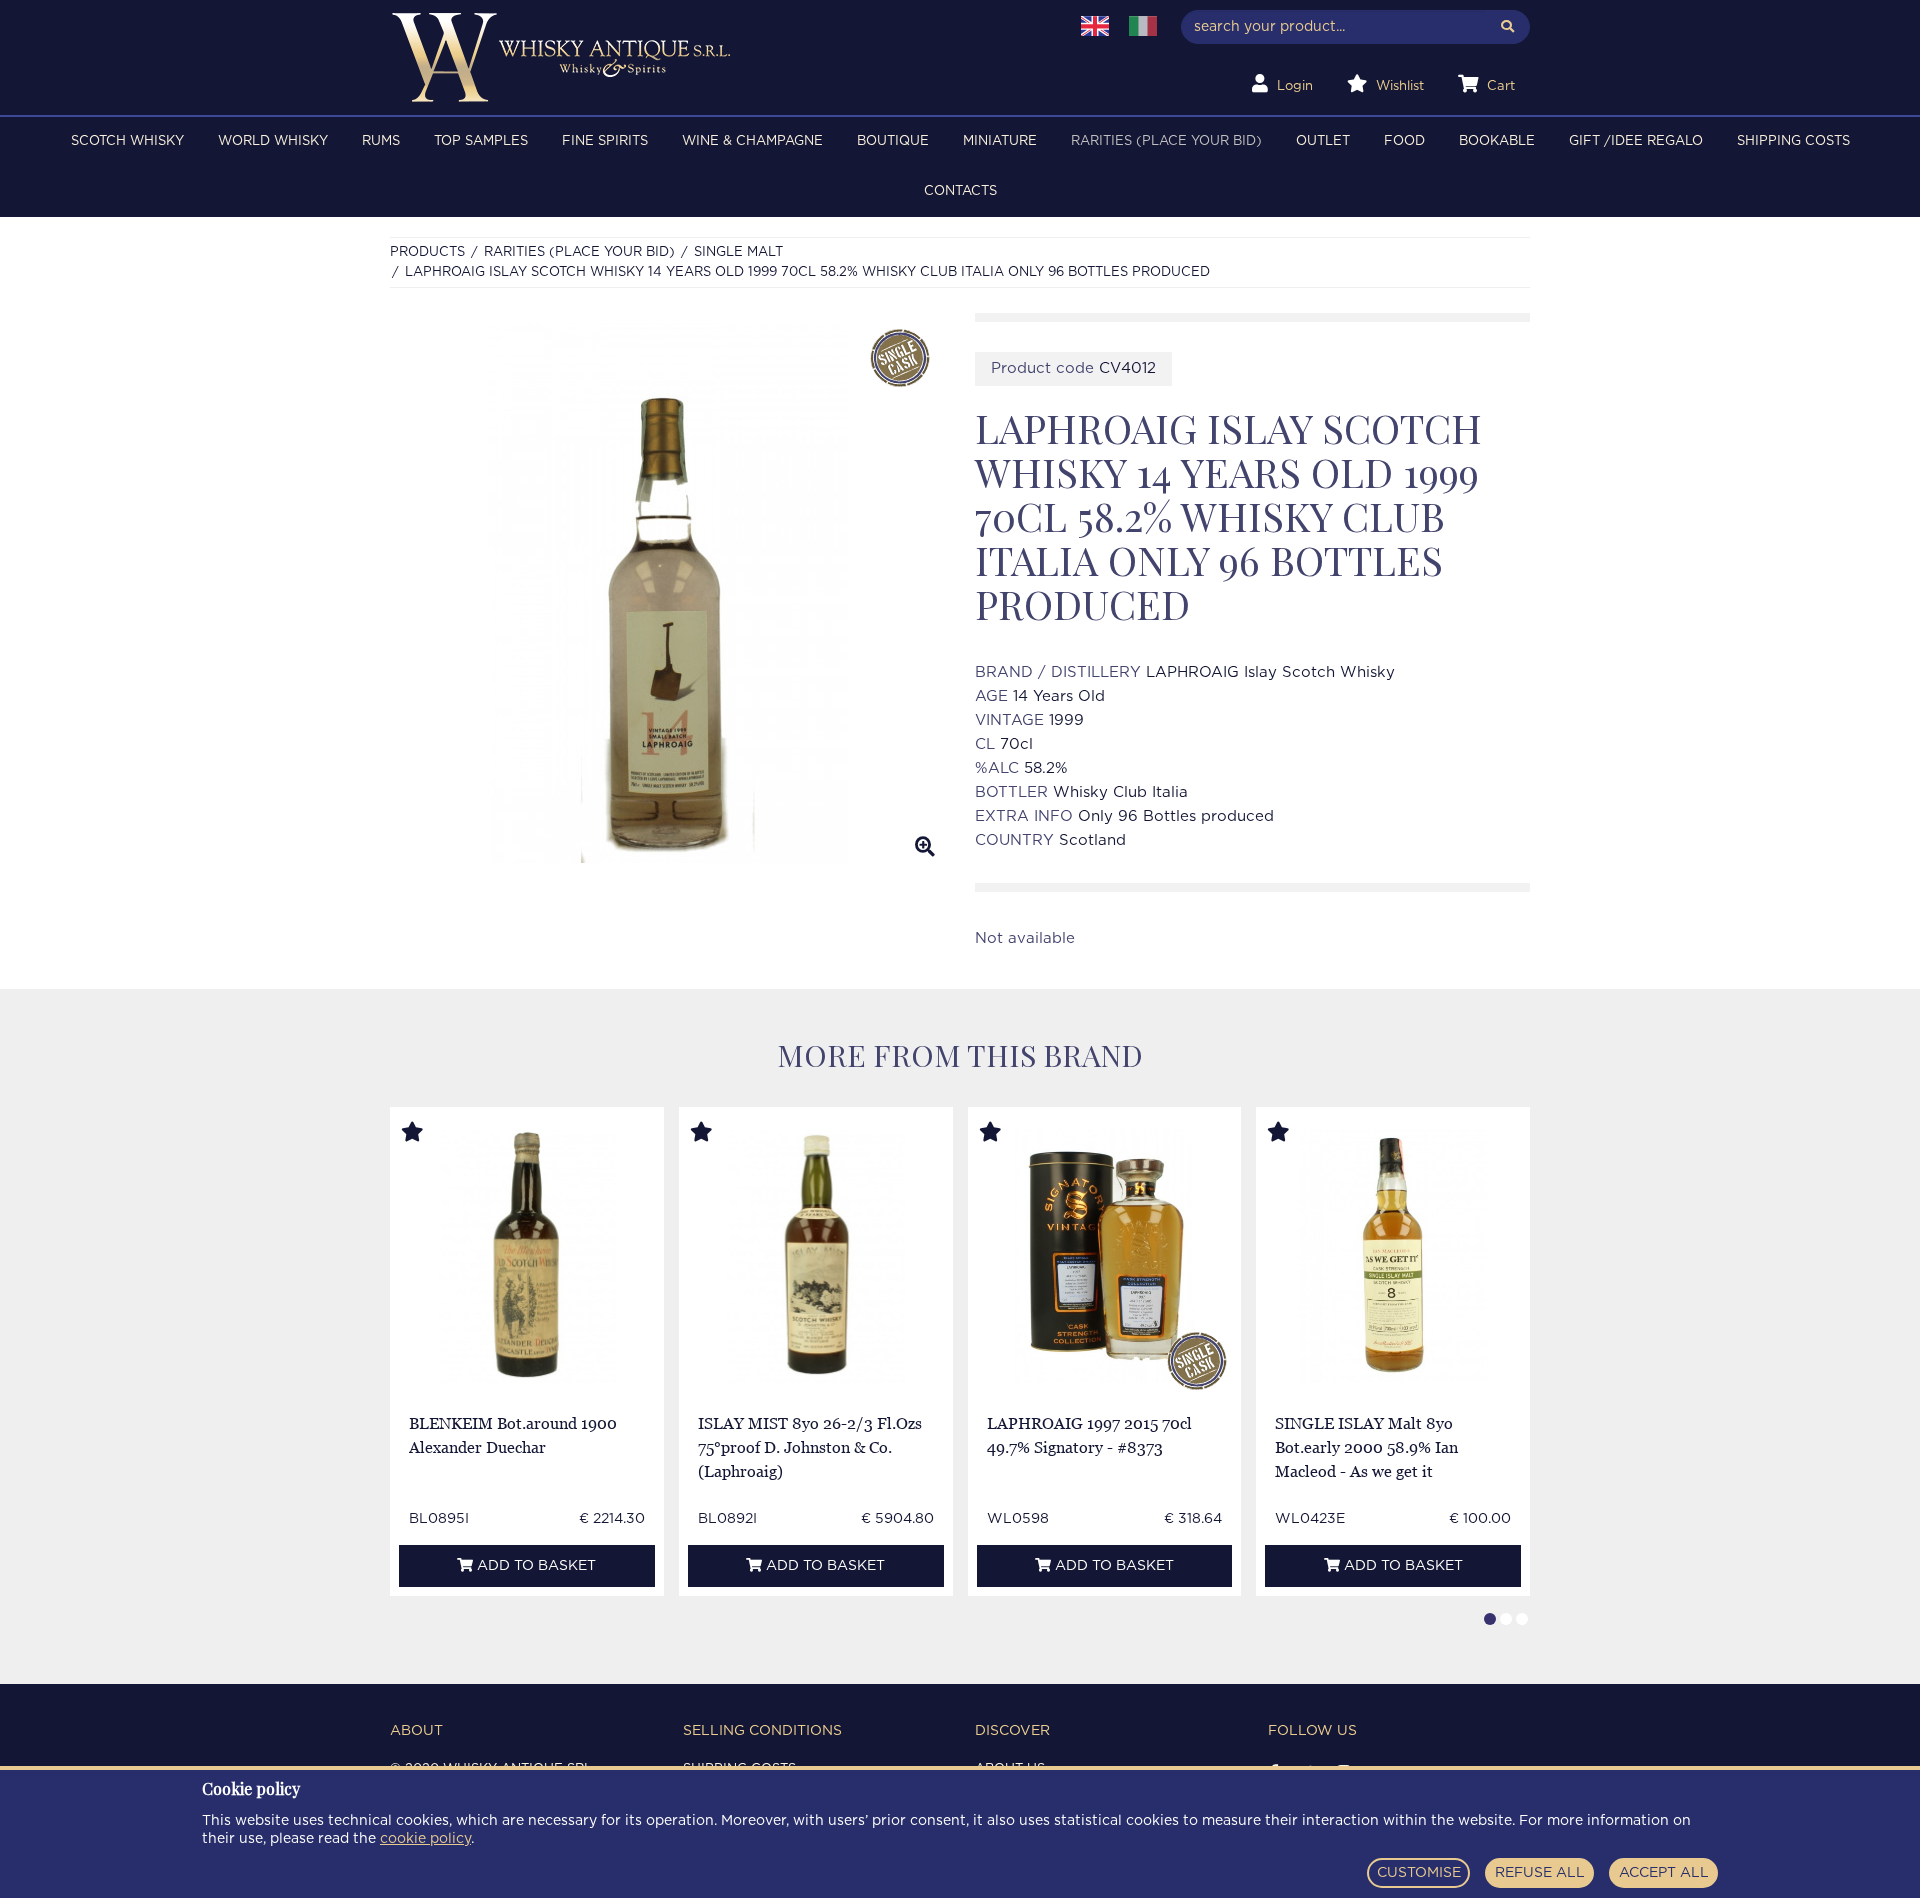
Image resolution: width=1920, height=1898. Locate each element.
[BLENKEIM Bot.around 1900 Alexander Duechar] (527, 1256)
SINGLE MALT (738, 252)
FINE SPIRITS (605, 141)
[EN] (1095, 26)
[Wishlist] (431, 1133)
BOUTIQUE (893, 141)
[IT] (1143, 26)
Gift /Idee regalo (1636, 141)
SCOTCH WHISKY (127, 141)
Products (427, 252)
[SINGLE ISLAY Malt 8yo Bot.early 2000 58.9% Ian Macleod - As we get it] (1392, 1256)
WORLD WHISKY (273, 141)
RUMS (381, 141)
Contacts (960, 191)
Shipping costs (1793, 141)
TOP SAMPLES (481, 141)
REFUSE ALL (1540, 1873)
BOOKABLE (1497, 141)
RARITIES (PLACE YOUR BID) (1166, 141)
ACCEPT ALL (1664, 1873)
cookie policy (425, 1839)
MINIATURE (1000, 141)
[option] (667, 593)
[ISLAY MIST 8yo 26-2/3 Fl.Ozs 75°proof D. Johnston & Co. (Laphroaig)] (815, 1256)
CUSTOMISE (1419, 1873)
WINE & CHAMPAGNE (752, 141)
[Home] (716, 57)
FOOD (1404, 141)
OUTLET (1323, 141)
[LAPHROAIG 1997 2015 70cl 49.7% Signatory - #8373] (1104, 1256)
